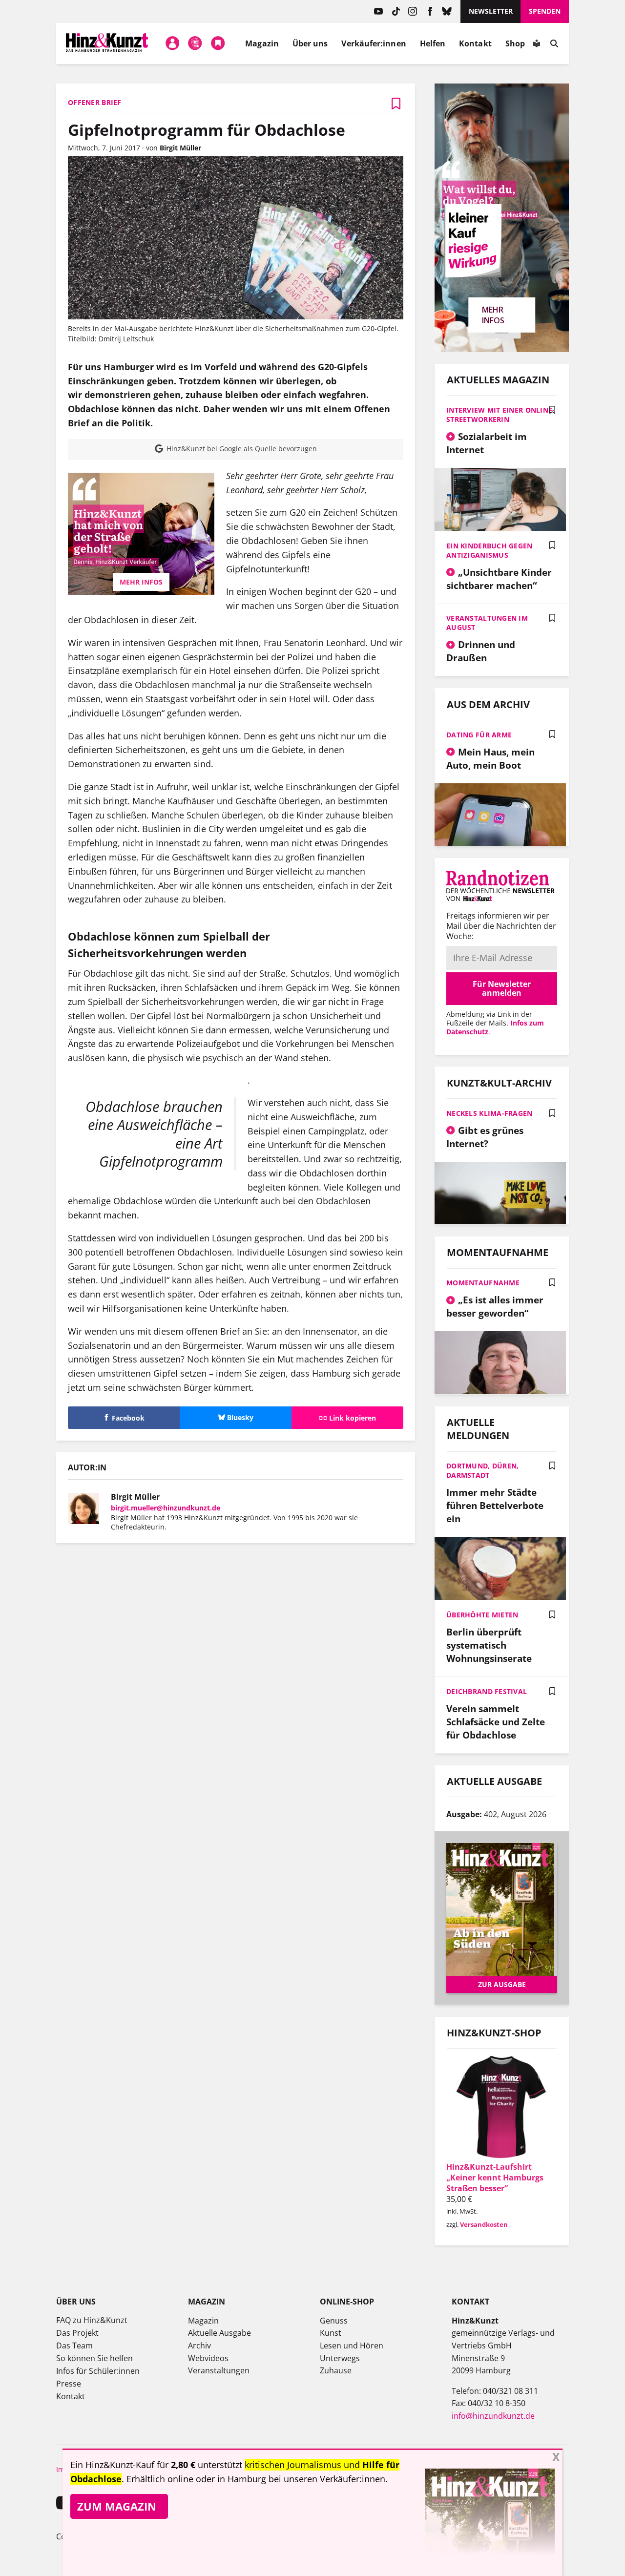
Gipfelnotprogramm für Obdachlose (207, 130)
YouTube (379, 11)
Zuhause (336, 2370)
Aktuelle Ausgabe (219, 2333)
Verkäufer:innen (374, 43)
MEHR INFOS (141, 582)
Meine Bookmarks (218, 43)
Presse (69, 2384)
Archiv (199, 2346)
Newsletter (491, 11)
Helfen (433, 43)
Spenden (545, 11)
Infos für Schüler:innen (98, 2371)
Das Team (74, 2346)
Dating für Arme (479, 735)
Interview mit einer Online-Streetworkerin (501, 415)
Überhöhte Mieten (482, 1615)
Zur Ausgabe (502, 1984)
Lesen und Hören (352, 2346)
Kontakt (475, 43)
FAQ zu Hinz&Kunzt (92, 2320)
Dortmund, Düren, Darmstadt (482, 1470)
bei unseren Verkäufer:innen (327, 2479)
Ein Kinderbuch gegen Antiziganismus (490, 550)
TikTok (396, 11)
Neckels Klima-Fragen (490, 1113)
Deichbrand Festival (487, 1691)
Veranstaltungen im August (487, 623)
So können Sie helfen (94, 2358)
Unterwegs (340, 2358)
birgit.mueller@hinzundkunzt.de (166, 1508)
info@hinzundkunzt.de (493, 2416)
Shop (515, 43)
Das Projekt (77, 2333)
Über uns (310, 43)
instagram (413, 11)
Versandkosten (484, 2224)
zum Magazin (117, 2506)
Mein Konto (172, 43)
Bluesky (447, 11)
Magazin (262, 43)
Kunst (331, 2333)
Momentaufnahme (483, 1283)
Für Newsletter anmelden (502, 988)
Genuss (334, 2321)
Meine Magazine (195, 43)
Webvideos (208, 2358)
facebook (430, 11)
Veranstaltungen (219, 2370)
